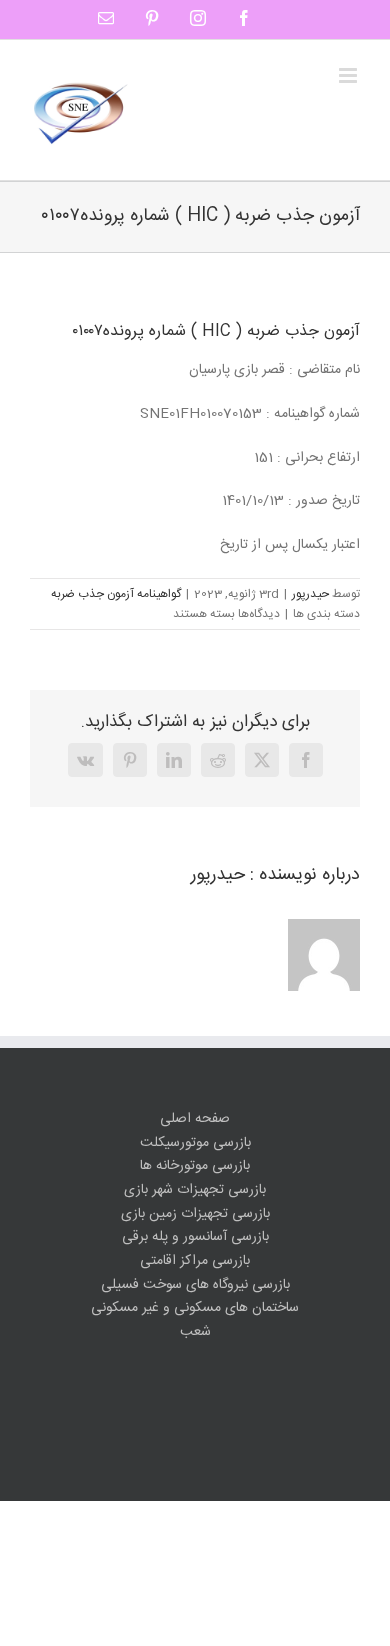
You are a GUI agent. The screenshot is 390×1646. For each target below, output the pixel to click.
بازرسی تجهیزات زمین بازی (195, 1214)
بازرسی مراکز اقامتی (195, 1261)
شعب (195, 1332)
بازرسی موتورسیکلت (195, 1143)
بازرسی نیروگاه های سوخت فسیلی (195, 1285)
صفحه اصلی (195, 1119)
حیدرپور (310, 594)
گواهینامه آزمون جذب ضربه (116, 594)
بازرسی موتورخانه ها (195, 1166)
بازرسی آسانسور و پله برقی (195, 1237)
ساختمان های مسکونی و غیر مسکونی (195, 1308)
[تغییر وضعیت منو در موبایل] (349, 75)
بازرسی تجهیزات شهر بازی (195, 1190)
